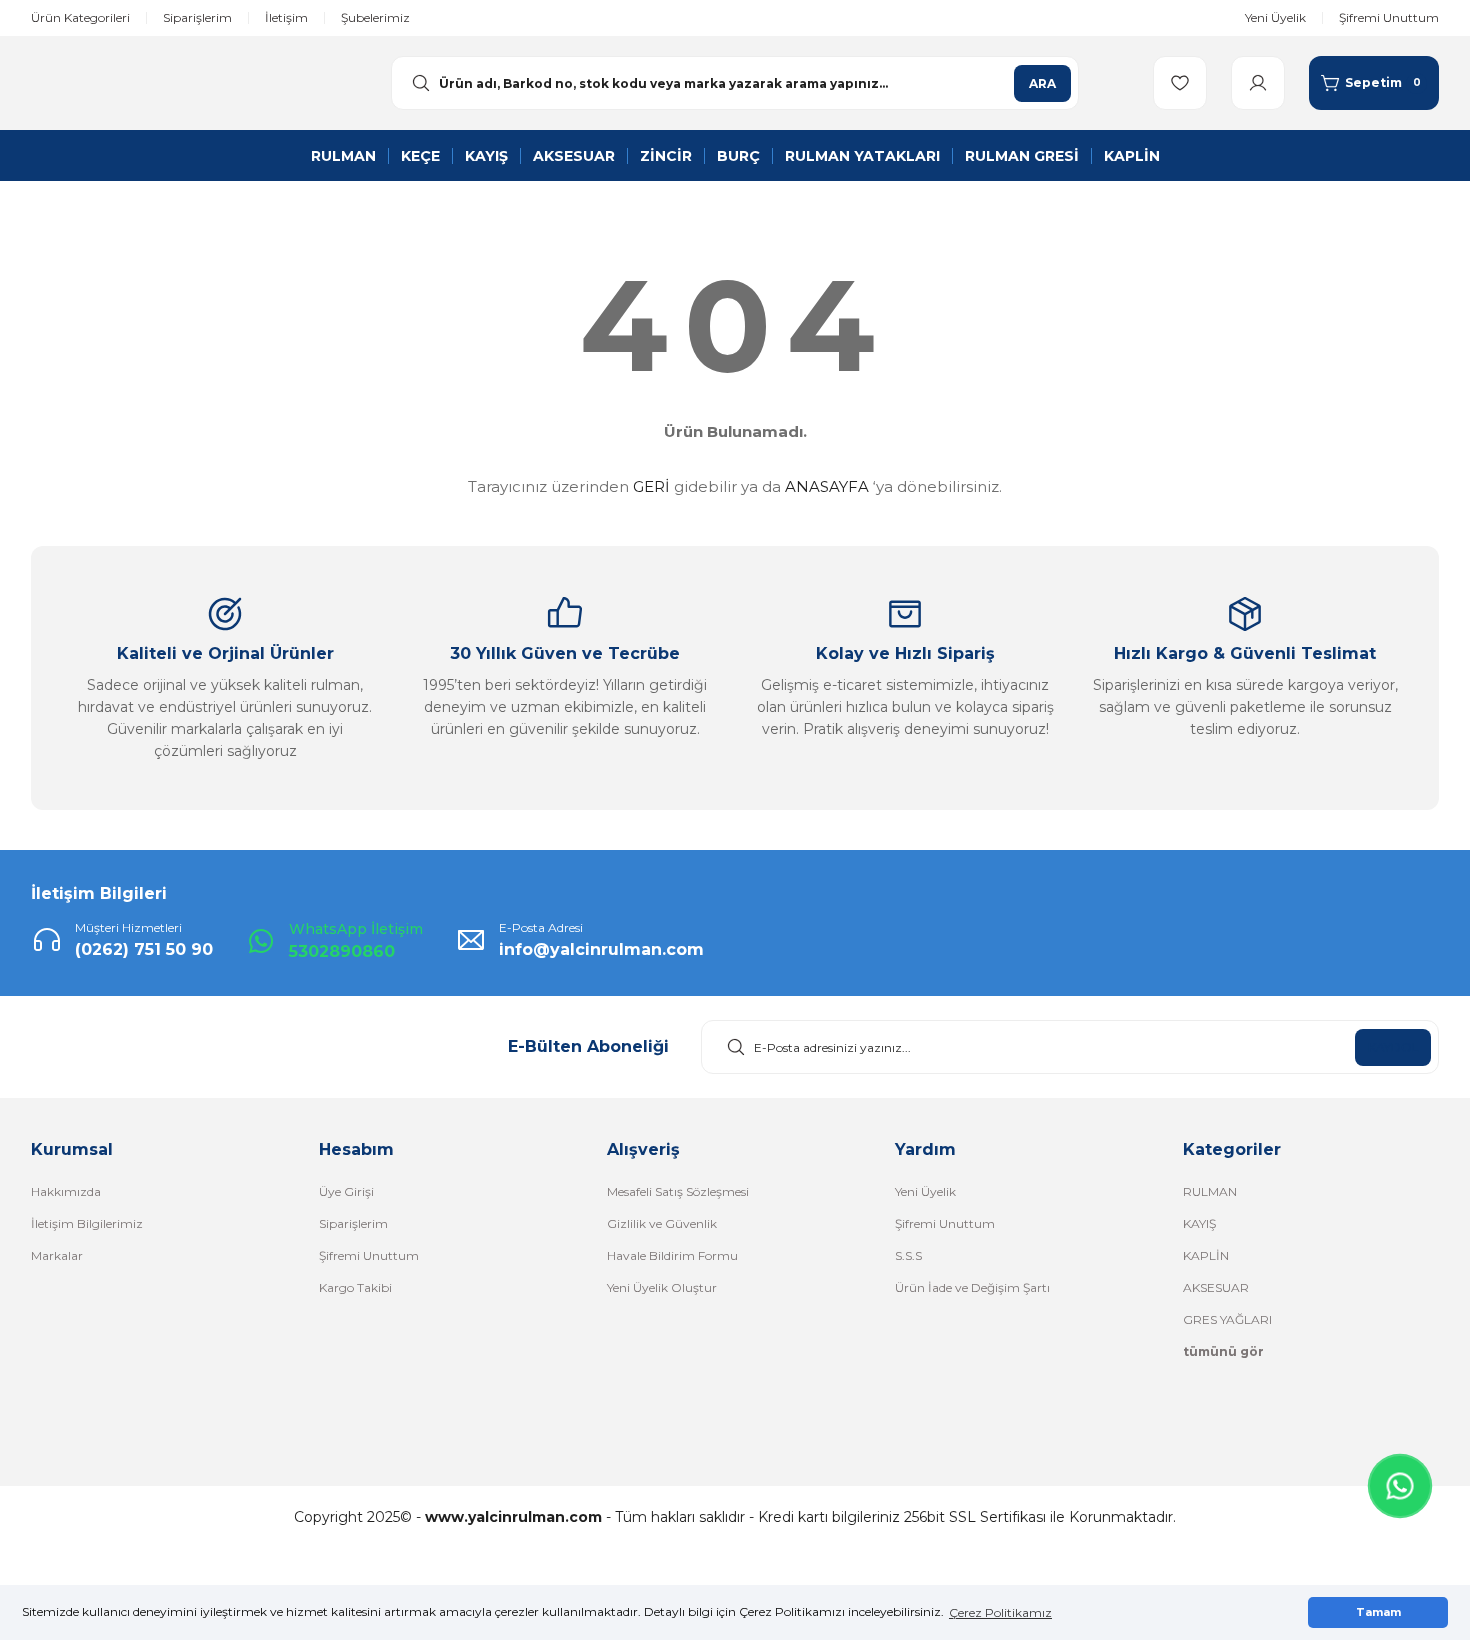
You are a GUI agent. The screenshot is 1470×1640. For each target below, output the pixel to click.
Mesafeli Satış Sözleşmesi (678, 1191)
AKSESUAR (1216, 1287)
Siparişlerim (353, 1223)
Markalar (57, 1255)
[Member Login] (1258, 83)
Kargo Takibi (355, 1287)
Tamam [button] (1378, 1612)
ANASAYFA (827, 486)
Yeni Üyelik (925, 1191)
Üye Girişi (346, 1191)
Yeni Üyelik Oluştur (662, 1287)
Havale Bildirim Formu (672, 1255)
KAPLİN (1206, 1255)
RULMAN (1210, 1191)
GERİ (651, 486)
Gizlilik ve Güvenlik (662, 1223)
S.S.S (908, 1255)
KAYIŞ (1199, 1223)
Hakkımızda (66, 1191)
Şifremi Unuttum (369, 1255)
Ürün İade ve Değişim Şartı (972, 1287)
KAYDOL (1393, 1047)
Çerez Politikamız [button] (1000, 1612)
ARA (1042, 83)
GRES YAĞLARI (1227, 1319)
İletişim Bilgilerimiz (87, 1223)
